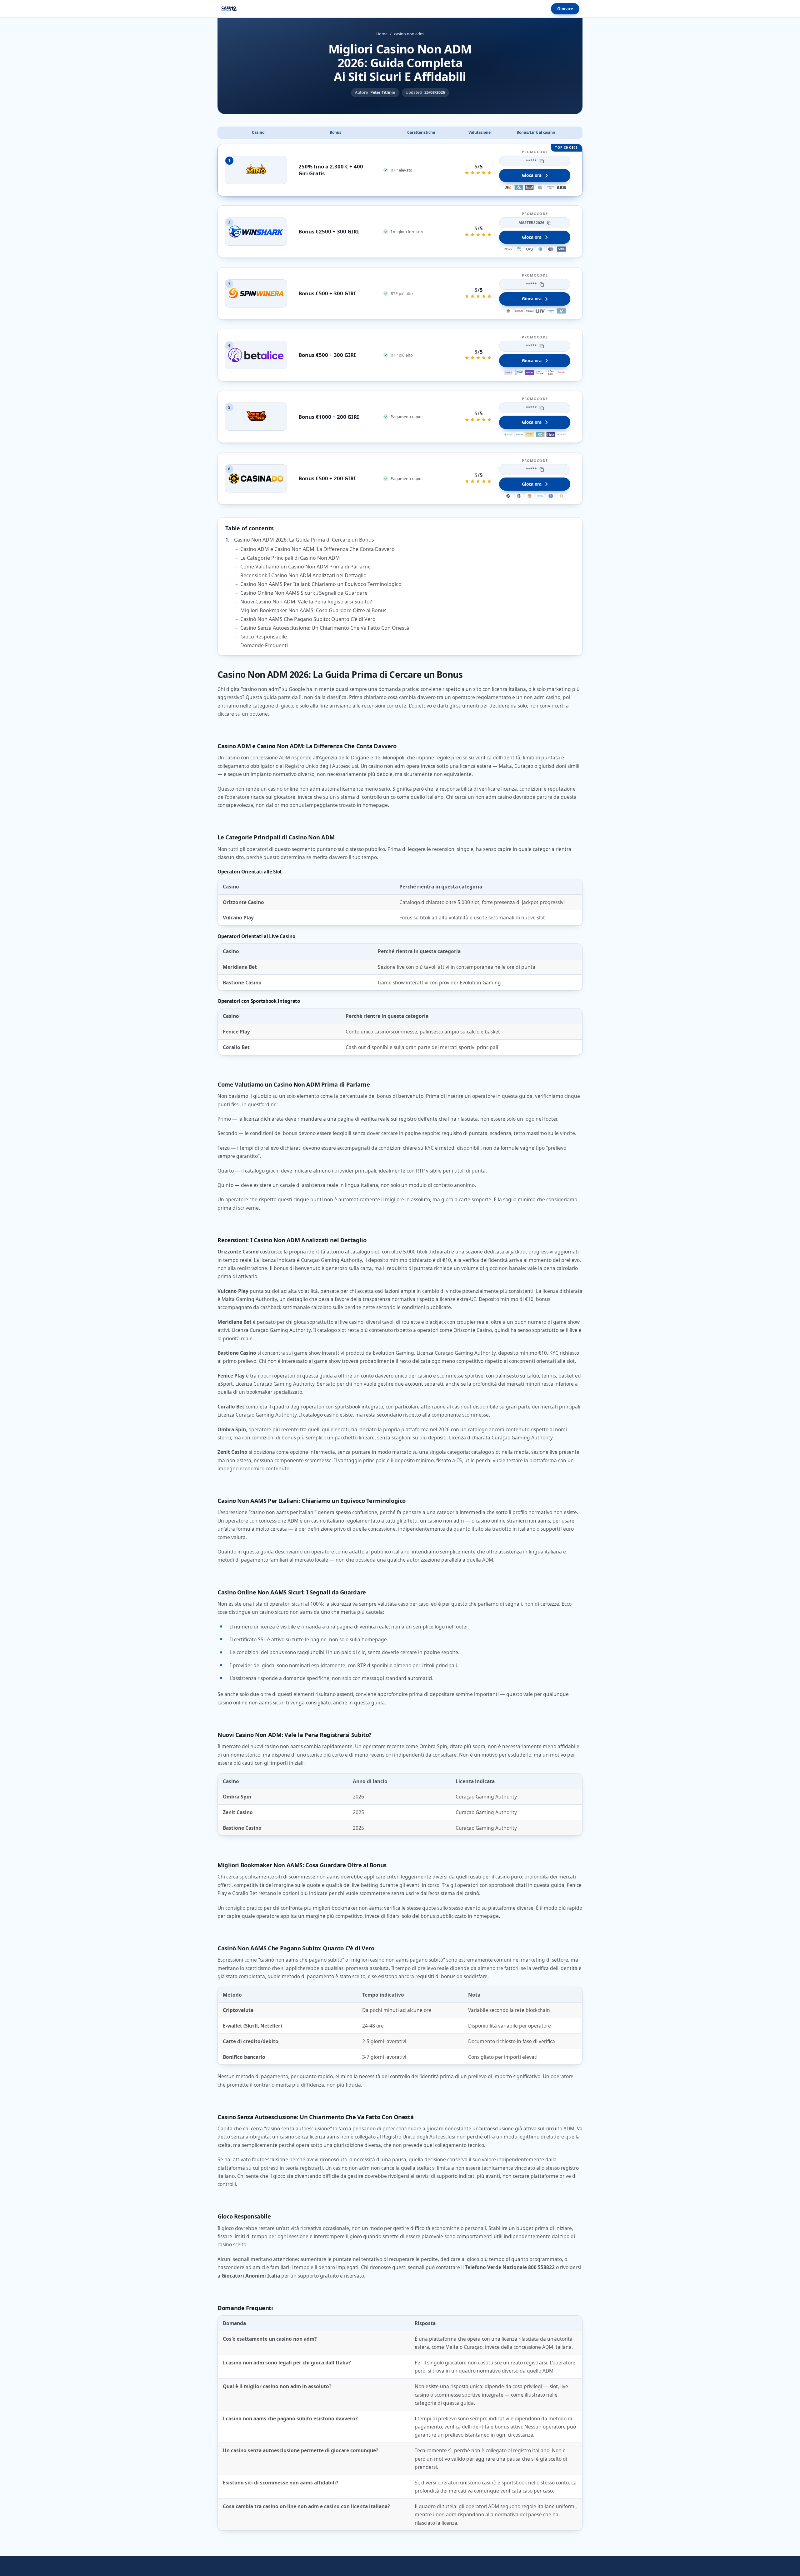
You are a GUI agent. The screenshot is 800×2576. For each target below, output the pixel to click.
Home (382, 34)
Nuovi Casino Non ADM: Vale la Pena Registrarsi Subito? (306, 602)
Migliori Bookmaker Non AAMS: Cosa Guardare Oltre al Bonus (313, 610)
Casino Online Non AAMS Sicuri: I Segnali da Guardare (304, 593)
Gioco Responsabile (264, 637)
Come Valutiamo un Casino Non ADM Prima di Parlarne (305, 567)
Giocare (565, 9)
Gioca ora (532, 175)
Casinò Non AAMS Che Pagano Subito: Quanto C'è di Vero (308, 619)
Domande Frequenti (264, 645)
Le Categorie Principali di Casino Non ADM (290, 558)
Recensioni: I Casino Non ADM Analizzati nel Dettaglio (303, 575)
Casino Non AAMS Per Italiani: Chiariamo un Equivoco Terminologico (321, 584)
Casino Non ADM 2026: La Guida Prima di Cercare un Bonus (304, 540)
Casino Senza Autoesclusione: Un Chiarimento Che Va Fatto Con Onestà (325, 628)
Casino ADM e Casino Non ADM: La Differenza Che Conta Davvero (317, 549)
